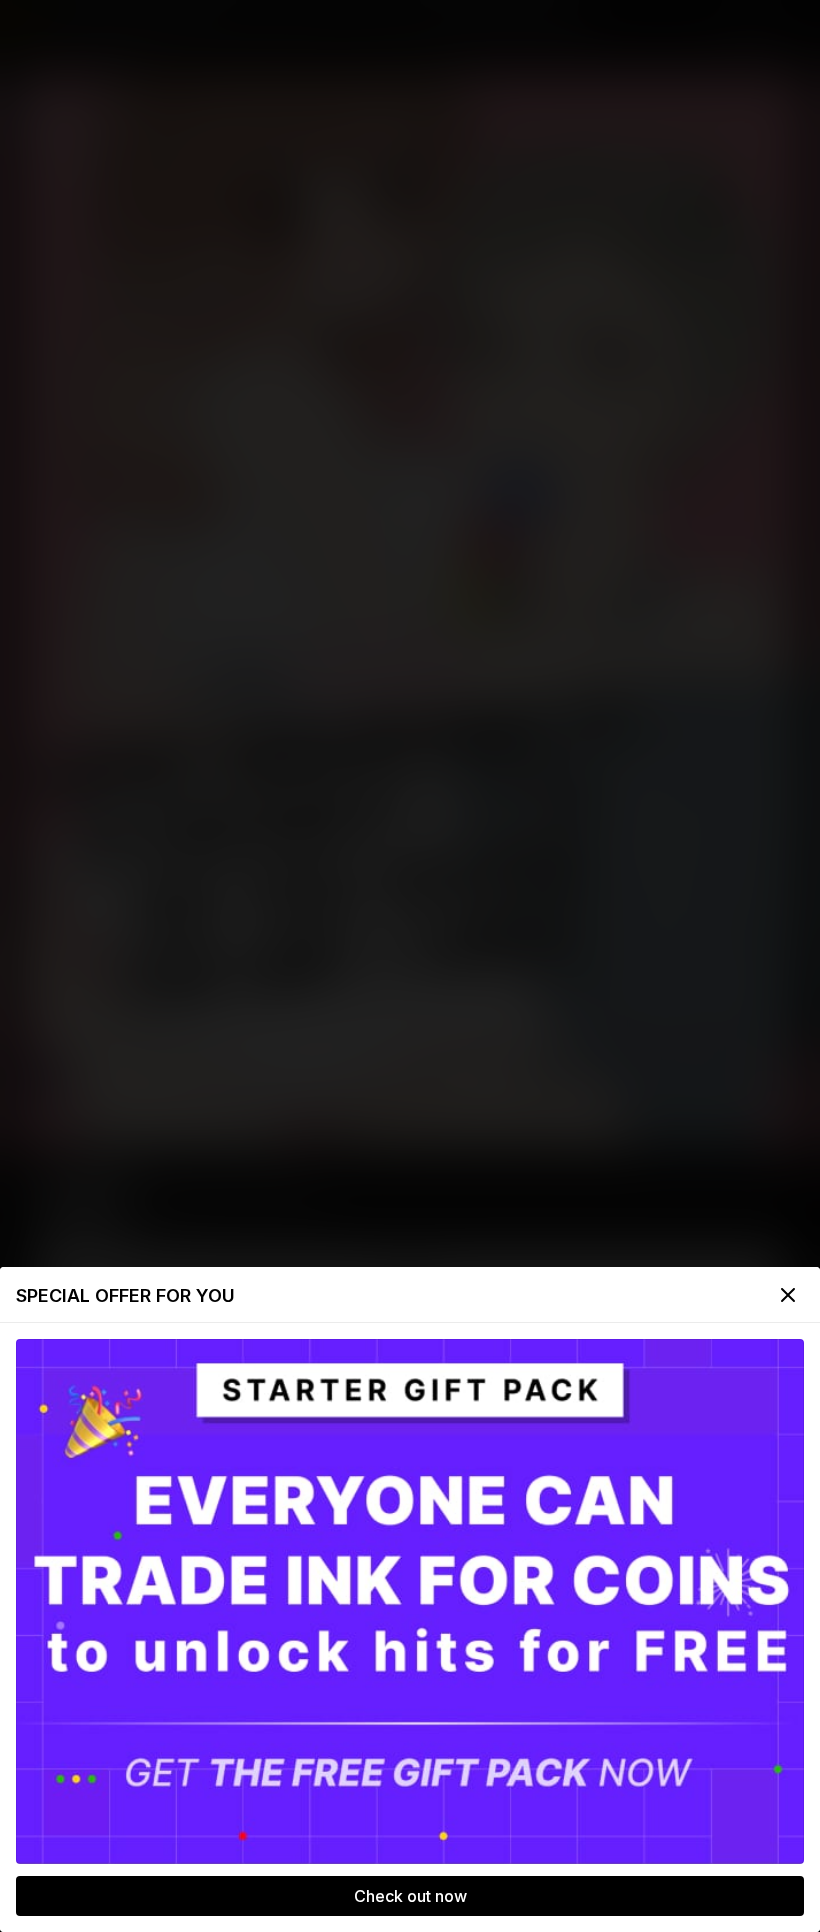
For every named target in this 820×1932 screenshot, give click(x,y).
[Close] (788, 1295)
